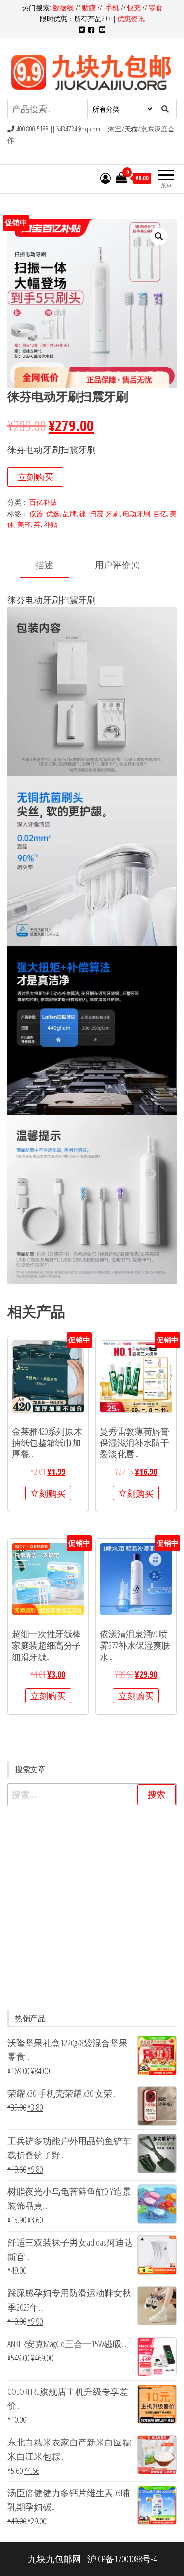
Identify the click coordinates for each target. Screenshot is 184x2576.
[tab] (52, 565)
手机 (112, 8)
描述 (44, 565)
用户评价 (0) (117, 565)
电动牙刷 (136, 513)
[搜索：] (92, 1795)
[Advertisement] (92, 1908)
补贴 (51, 524)
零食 (156, 8)
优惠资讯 (131, 18)
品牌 (70, 513)
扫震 (96, 513)
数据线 (64, 8)
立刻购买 (35, 477)
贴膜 (89, 8)
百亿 (160, 513)
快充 (134, 8)
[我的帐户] (105, 178)
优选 (53, 513)
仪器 (36, 513)
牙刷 (113, 513)
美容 (24, 524)
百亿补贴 (43, 502)
